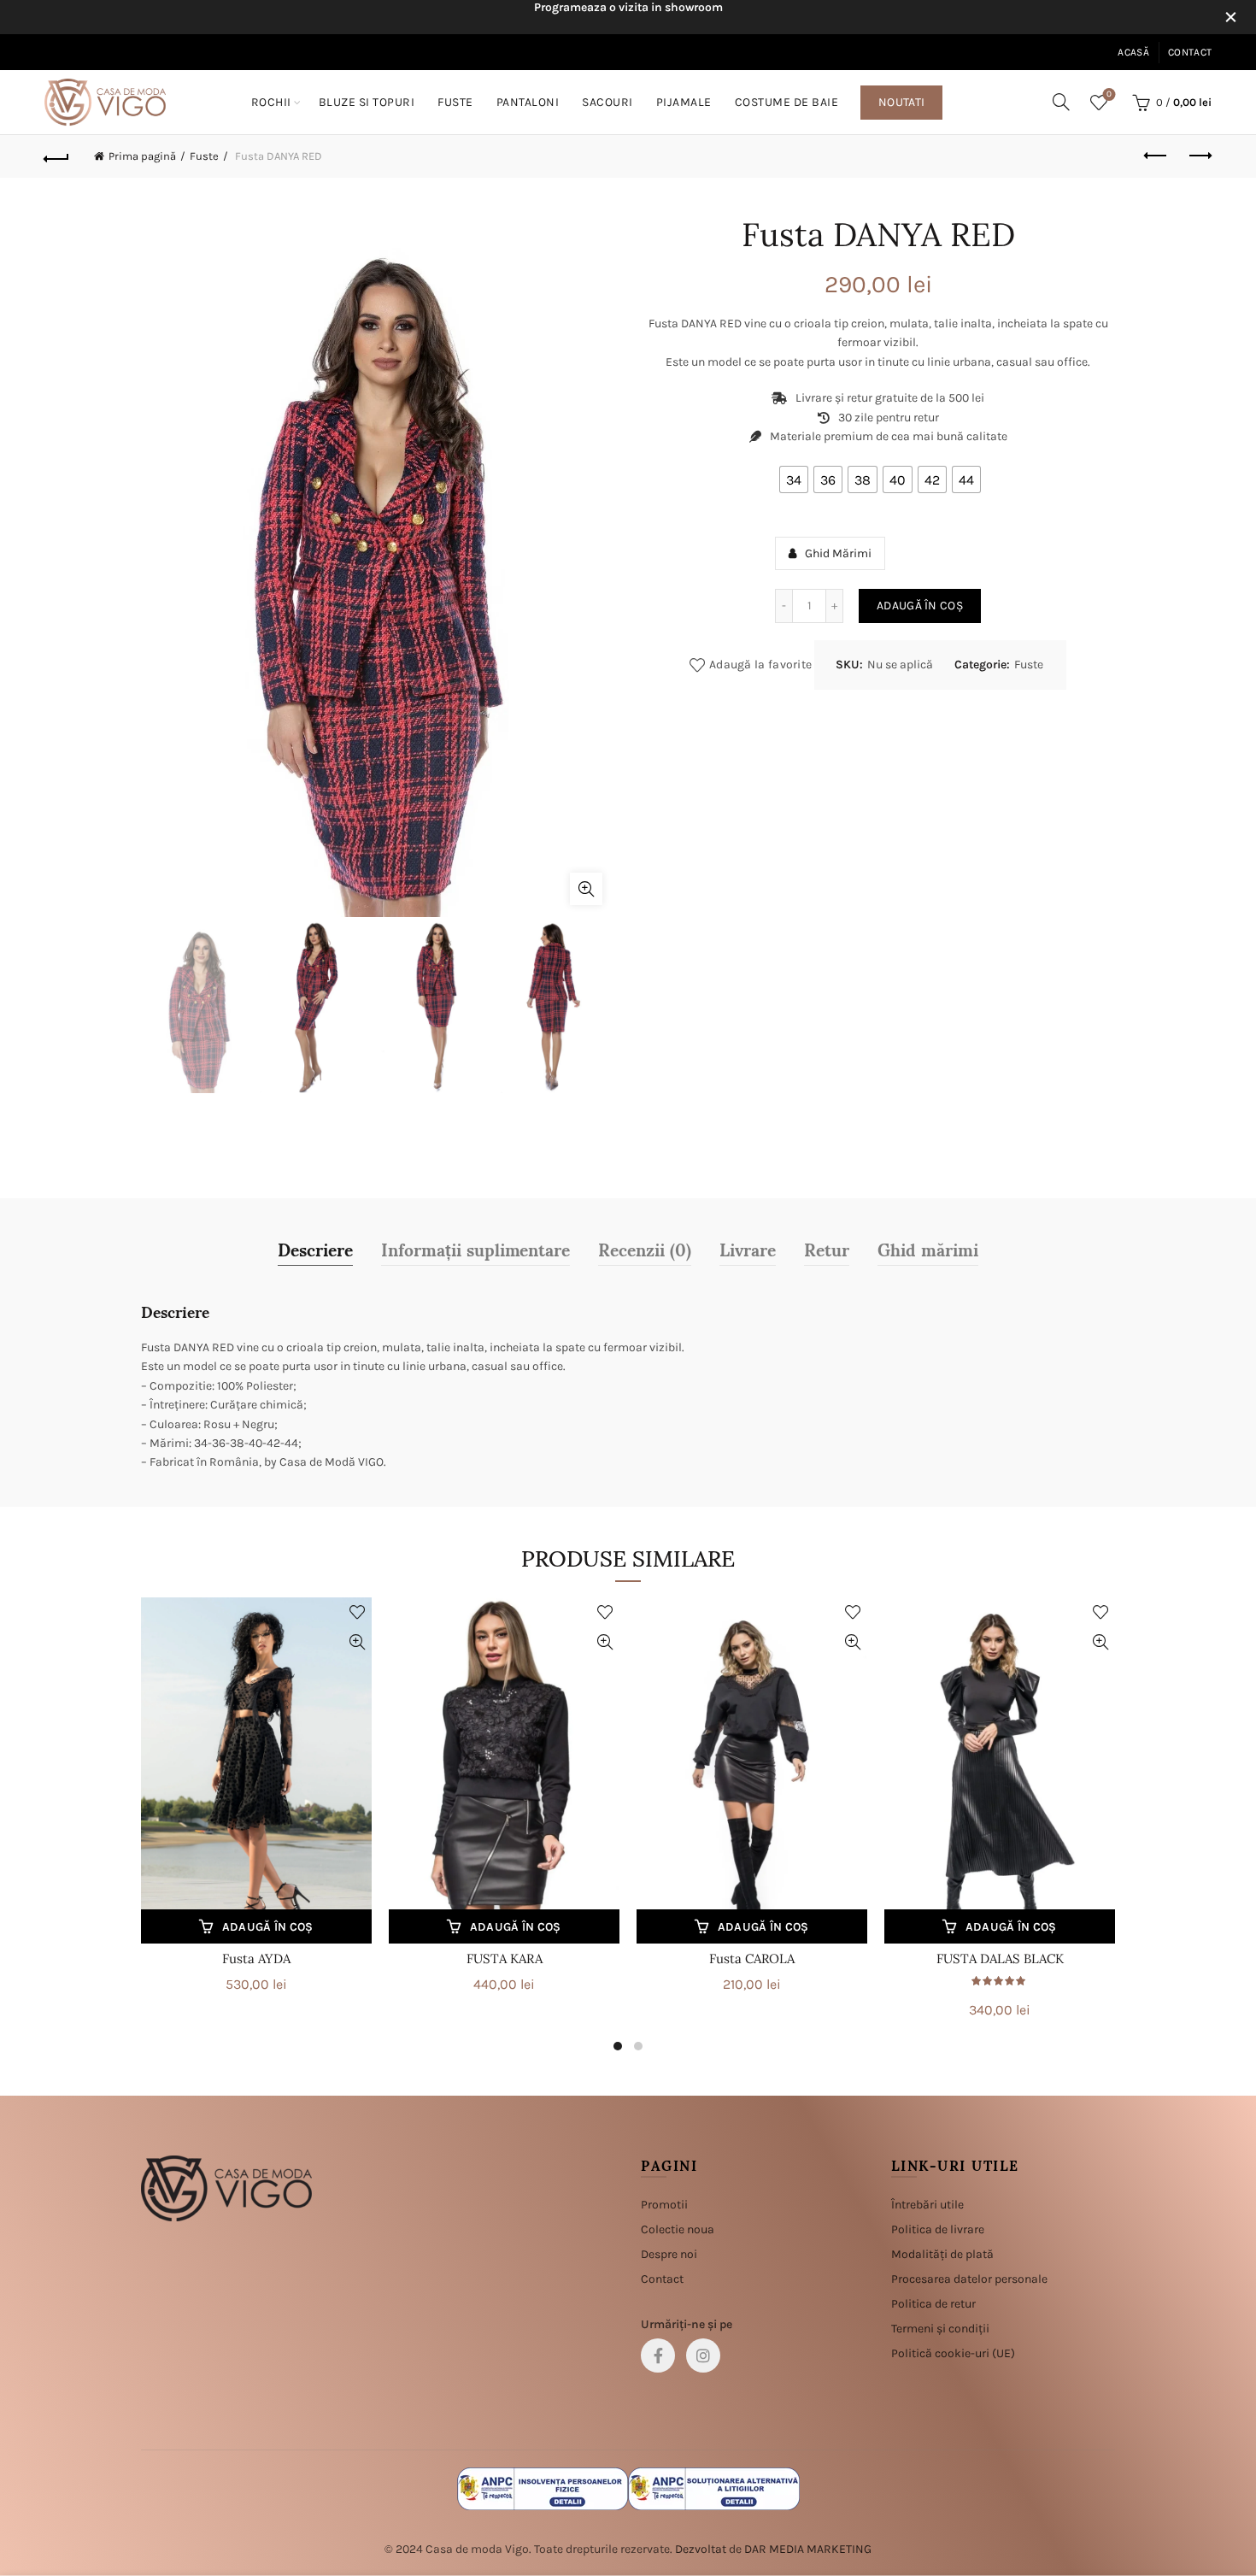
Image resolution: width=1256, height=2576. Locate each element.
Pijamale (684, 102)
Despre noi (669, 2254)
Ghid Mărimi (838, 553)
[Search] (1061, 102)
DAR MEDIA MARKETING (808, 2549)
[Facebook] (658, 2355)
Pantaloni (528, 102)
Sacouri (607, 102)
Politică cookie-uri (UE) (953, 2353)
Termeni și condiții (940, 2329)
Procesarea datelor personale (969, 2279)
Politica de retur (933, 2304)
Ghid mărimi (928, 1249)
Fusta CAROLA (752, 1958)
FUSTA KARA (505, 1958)
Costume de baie (787, 102)
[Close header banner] (1230, 17)
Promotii (664, 2205)
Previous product (1156, 156)
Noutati (901, 102)
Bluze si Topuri (367, 102)
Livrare (748, 1249)
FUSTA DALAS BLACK (1000, 1958)
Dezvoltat (701, 2549)
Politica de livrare (938, 2229)
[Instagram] (703, 2355)
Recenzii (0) (645, 1249)
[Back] (57, 156)
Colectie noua (678, 2229)
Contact (1190, 52)
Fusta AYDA (256, 1958)
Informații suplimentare (475, 1249)
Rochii (271, 102)
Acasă (1133, 52)
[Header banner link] (602, 17)
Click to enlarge (586, 889)
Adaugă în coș (920, 606)
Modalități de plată (942, 2254)
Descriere (315, 1249)
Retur (827, 1249)
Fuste (455, 102)
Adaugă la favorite (760, 665)
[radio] (794, 479)
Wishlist (1109, 94)
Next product (1199, 156)
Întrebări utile (927, 2205)
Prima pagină (142, 156)
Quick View (357, 1642)
